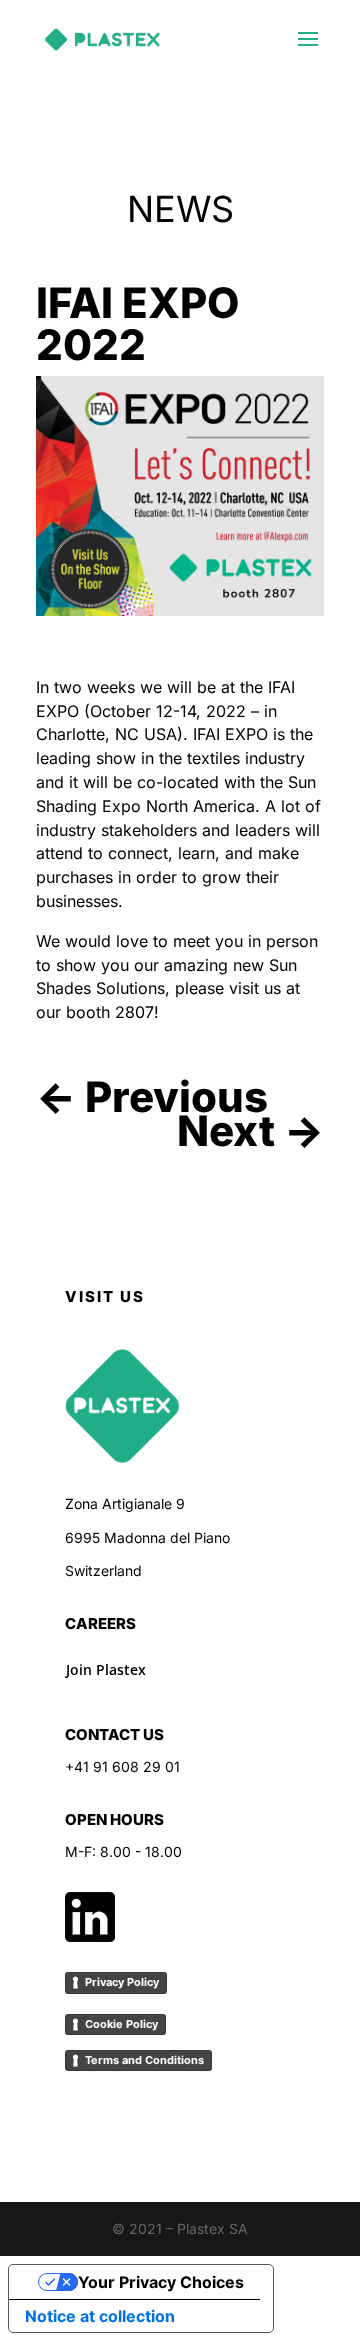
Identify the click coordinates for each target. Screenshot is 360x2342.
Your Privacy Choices (161, 2282)
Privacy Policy (122, 1982)
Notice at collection (100, 2316)
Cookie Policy (121, 2024)
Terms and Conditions (144, 2060)
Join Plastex (106, 1669)
